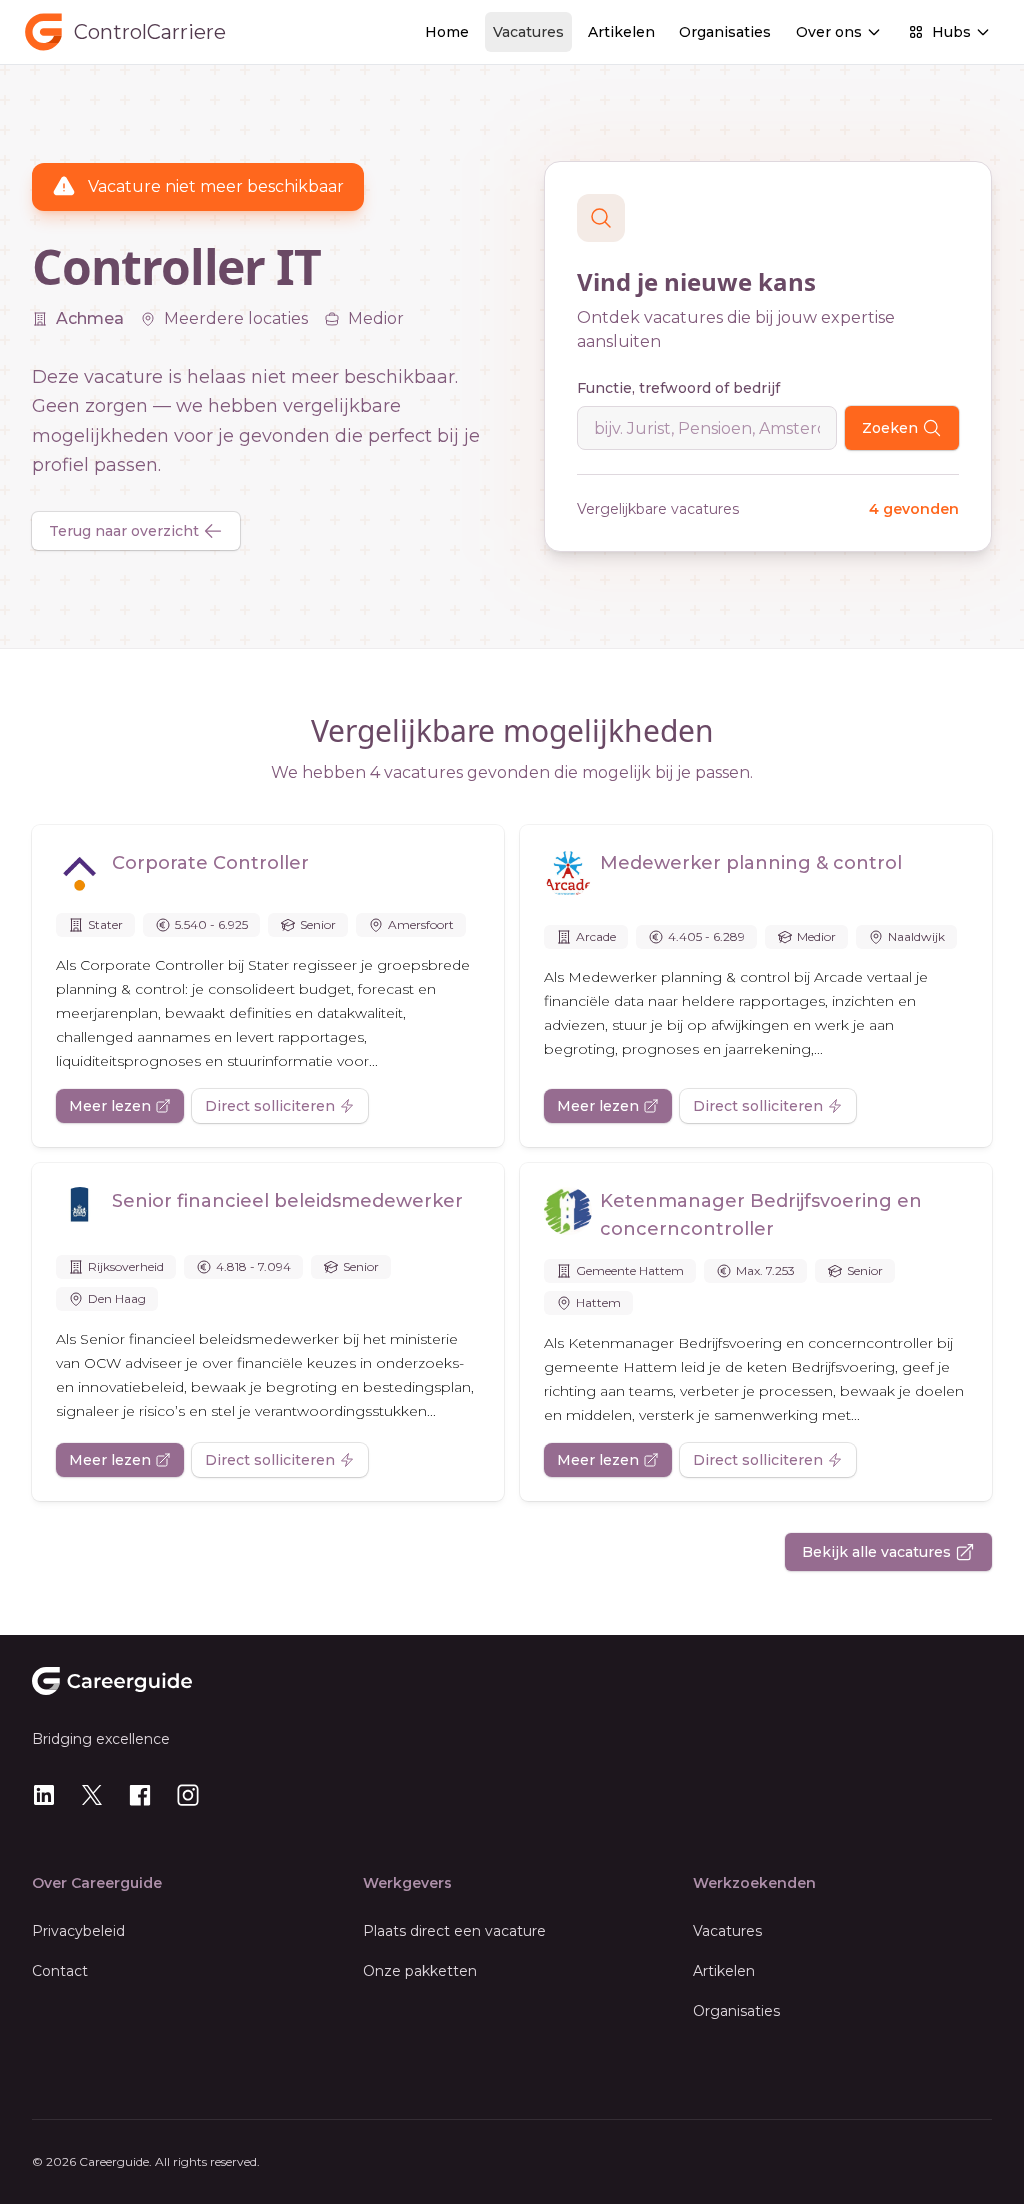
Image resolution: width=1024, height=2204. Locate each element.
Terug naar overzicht (124, 531)
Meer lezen (110, 1106)
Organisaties (725, 32)
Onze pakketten (420, 1971)
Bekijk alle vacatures (876, 1552)
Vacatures (528, 32)
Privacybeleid (78, 1931)
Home (447, 32)
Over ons (829, 32)
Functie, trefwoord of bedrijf (678, 388)
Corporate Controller (210, 863)
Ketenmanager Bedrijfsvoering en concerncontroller (761, 1215)
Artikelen (621, 32)
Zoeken (890, 428)
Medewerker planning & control (751, 863)
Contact (60, 1971)
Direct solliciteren (270, 1106)
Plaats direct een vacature (454, 1931)
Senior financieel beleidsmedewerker (287, 1201)
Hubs (951, 32)
